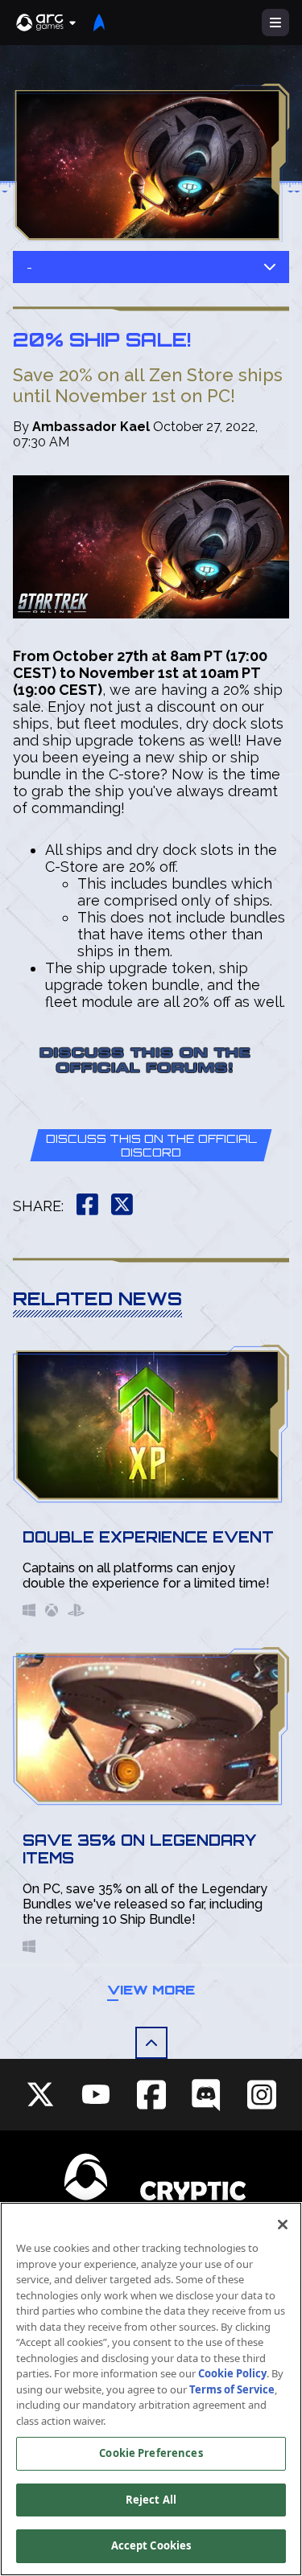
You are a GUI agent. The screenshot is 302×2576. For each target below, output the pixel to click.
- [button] (29, 267)
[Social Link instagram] (262, 2095)
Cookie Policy (232, 2373)
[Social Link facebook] (151, 2095)
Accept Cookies (151, 2545)
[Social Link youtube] (96, 2094)
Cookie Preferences (151, 2453)
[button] (47, 23)
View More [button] (151, 1990)
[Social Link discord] (206, 2095)
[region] (151, 2389)
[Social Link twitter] (40, 2094)
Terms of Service (232, 2389)
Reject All (151, 2500)
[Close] (283, 2225)
